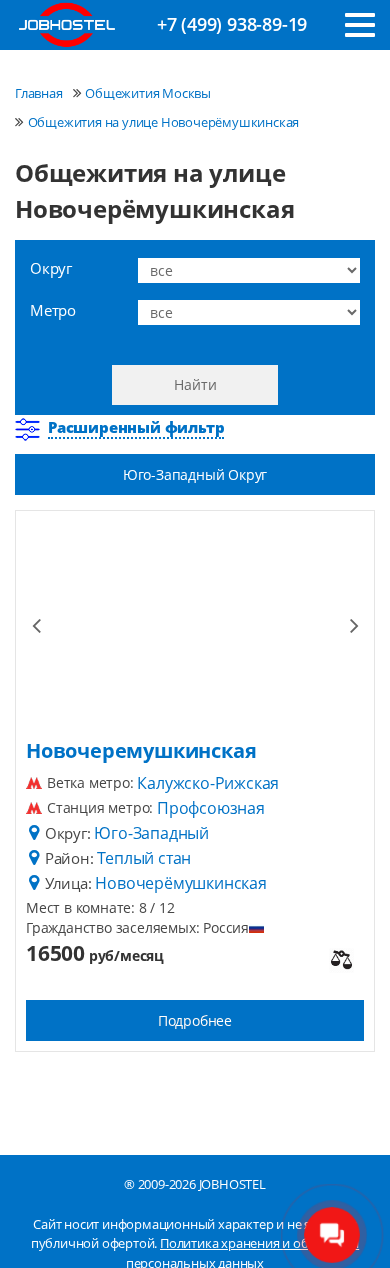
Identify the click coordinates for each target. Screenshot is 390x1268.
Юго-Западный (151, 833)
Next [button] (354, 623)
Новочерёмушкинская (180, 883)
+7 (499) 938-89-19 (232, 24)
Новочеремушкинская (141, 751)
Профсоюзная (211, 808)
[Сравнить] (341, 960)
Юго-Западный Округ (195, 474)
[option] (195, 624)
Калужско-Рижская (208, 783)
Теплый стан (144, 858)
